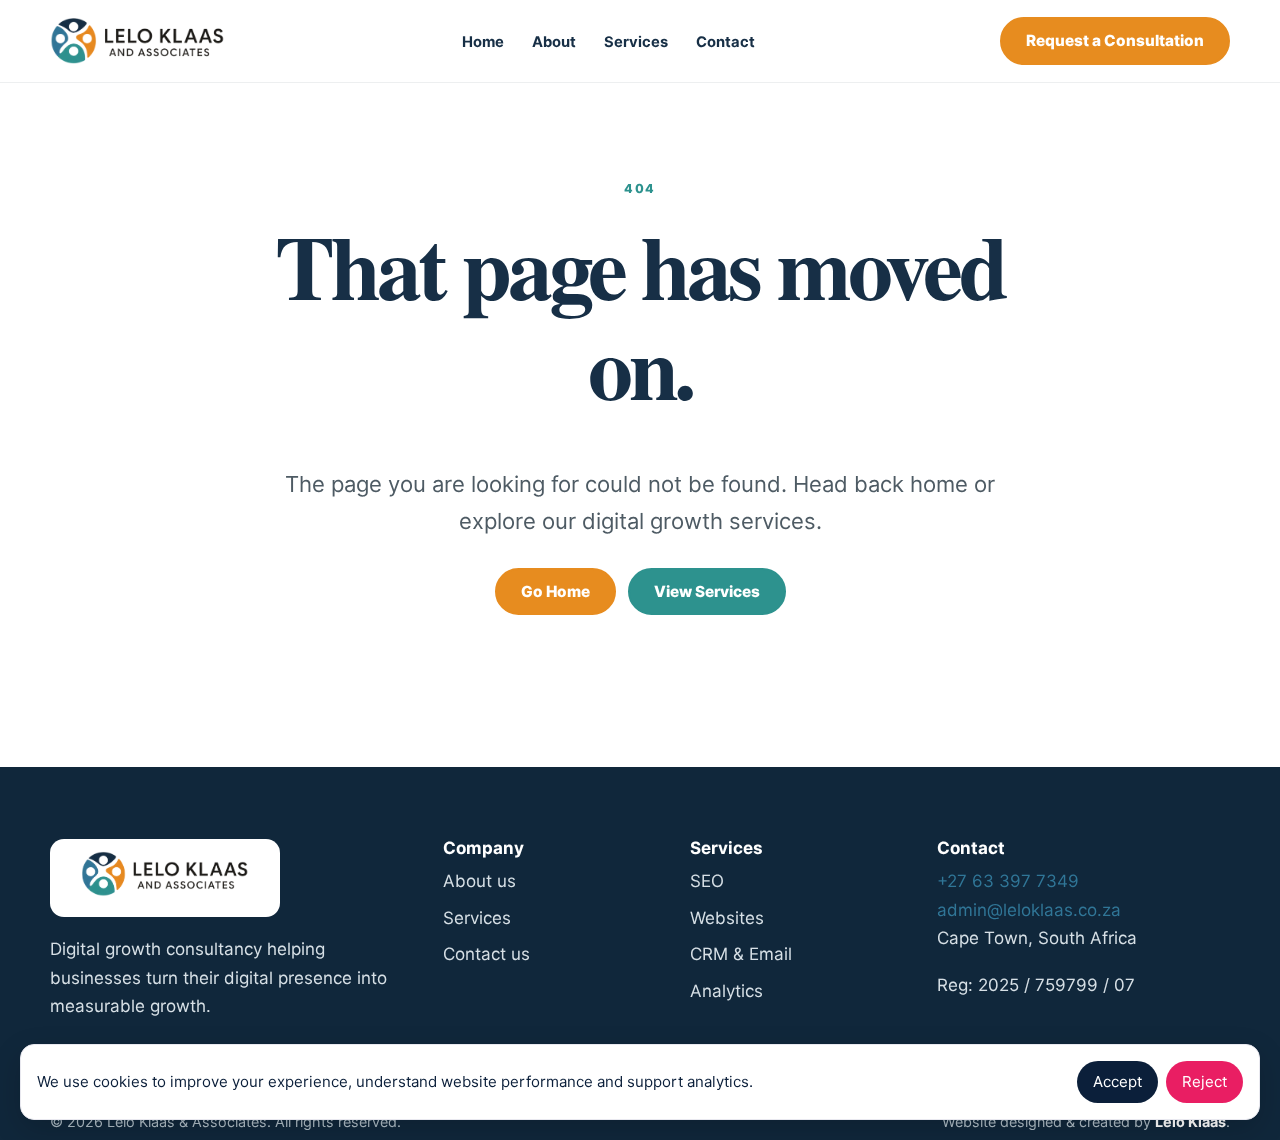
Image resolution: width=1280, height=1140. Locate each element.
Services (636, 42)
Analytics (726, 991)
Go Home (555, 591)
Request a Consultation (1115, 40)
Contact (725, 42)
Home (483, 42)
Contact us (486, 954)
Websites (727, 918)
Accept (1117, 1081)
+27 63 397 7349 (1008, 881)
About (554, 42)
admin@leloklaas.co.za (1029, 910)
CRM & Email (741, 954)
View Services (707, 591)
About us (479, 881)
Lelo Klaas (1190, 1121)
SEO (707, 881)
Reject (1204, 1081)
